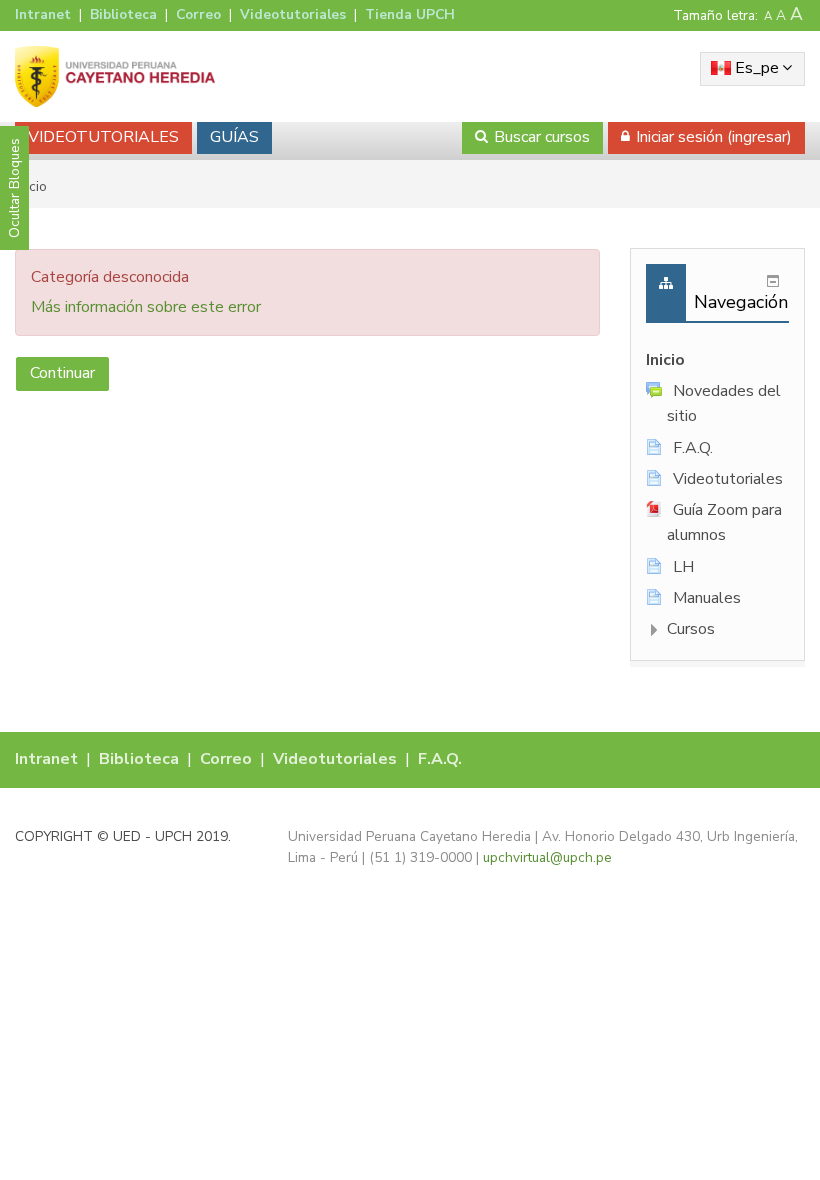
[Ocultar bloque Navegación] (773, 281)
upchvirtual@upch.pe (547, 857)
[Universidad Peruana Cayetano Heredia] (115, 76)
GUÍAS (234, 137)
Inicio (665, 360)
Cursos (691, 629)
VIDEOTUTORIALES (103, 137)
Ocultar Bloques (14, 188)
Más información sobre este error (146, 307)
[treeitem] (717, 360)
